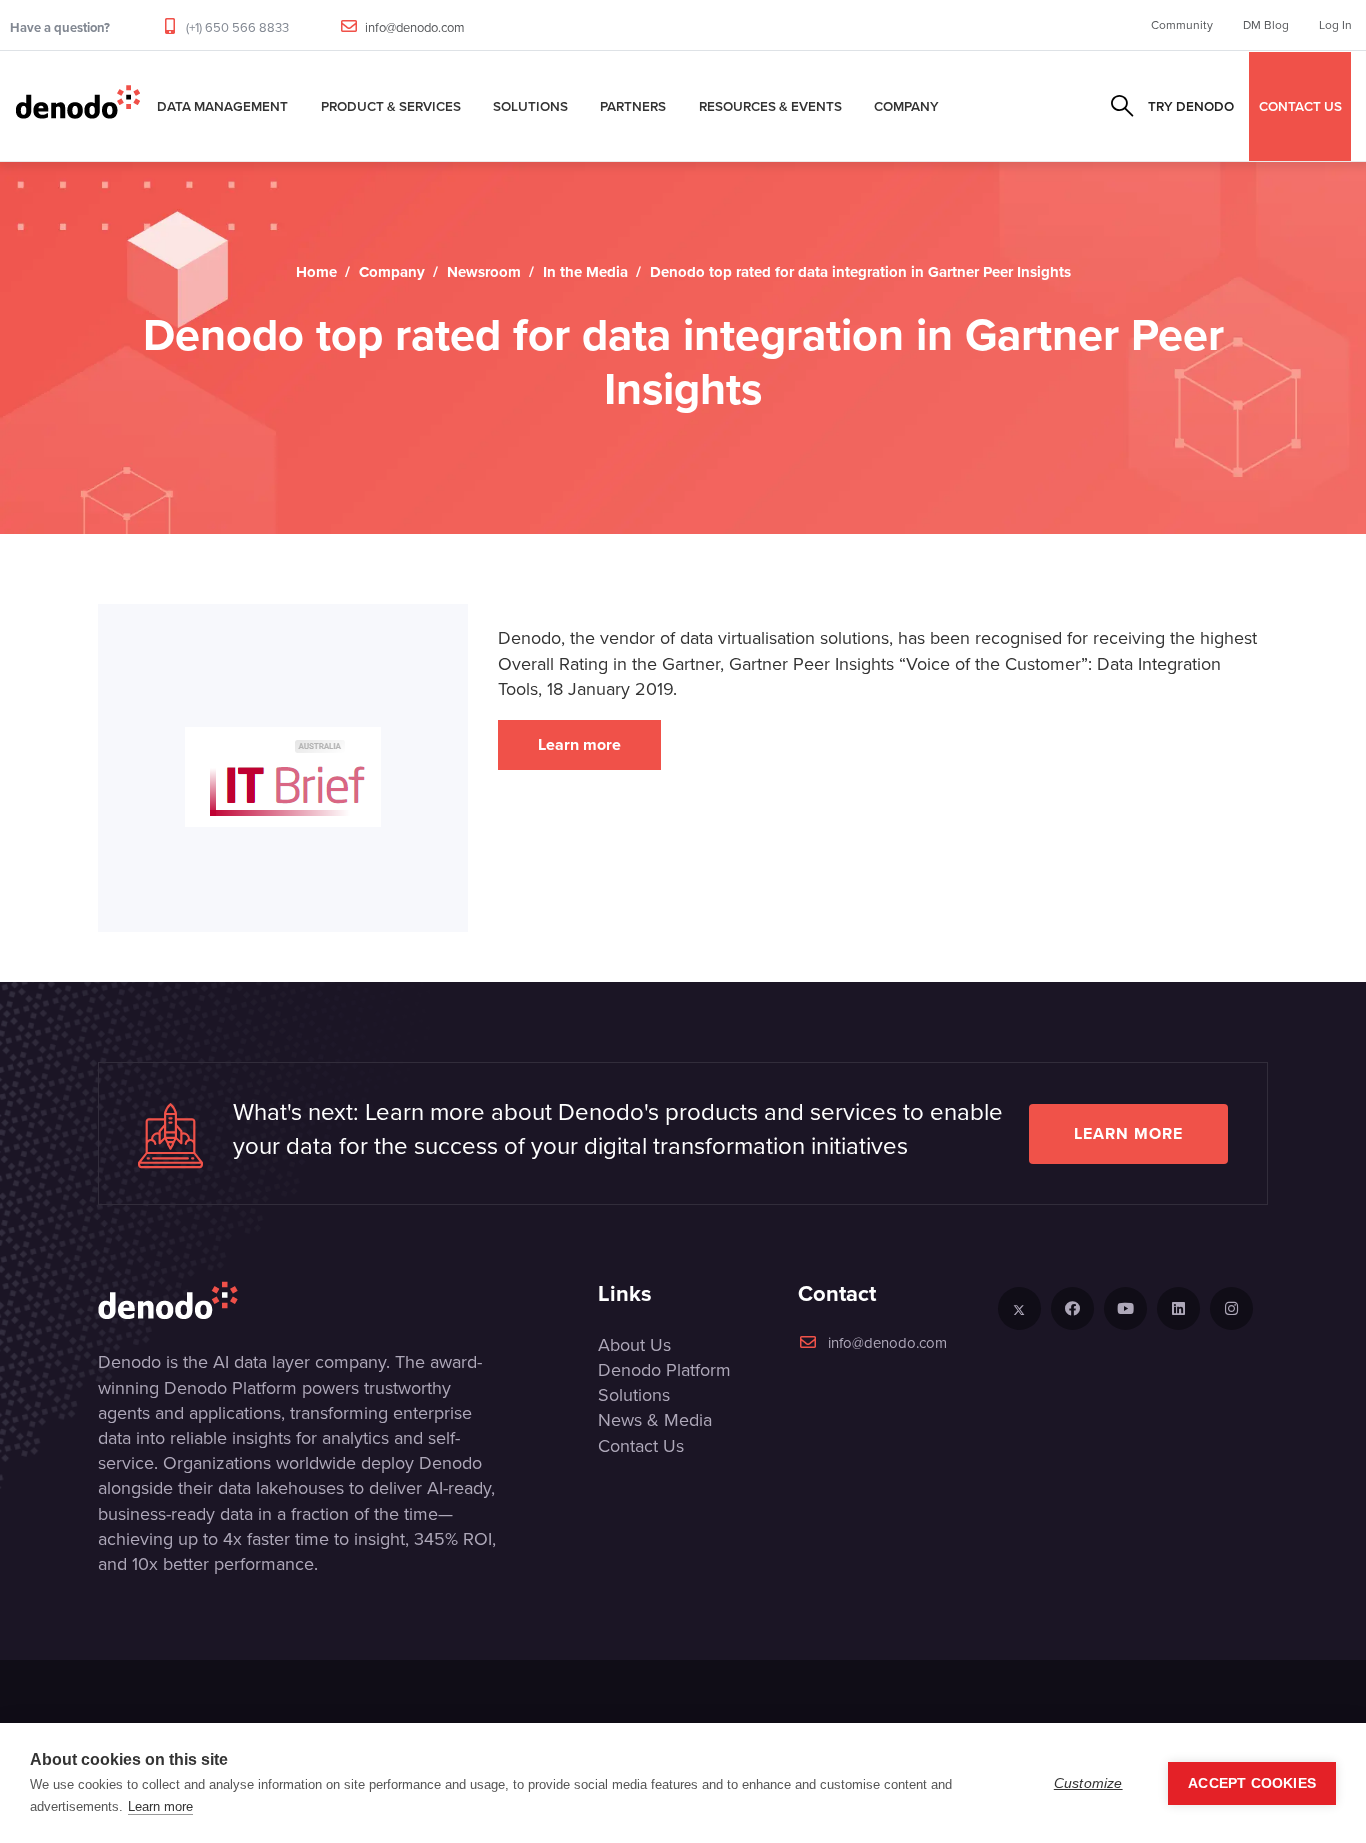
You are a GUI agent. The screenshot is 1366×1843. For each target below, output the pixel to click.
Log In (1335, 25)
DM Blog (1266, 25)
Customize (1088, 1783)
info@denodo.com (415, 27)
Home (316, 272)
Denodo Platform (664, 1370)
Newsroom (484, 272)
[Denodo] (78, 106)
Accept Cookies (1252, 1783)
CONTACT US (1300, 106)
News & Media (655, 1420)
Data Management (222, 106)
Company (906, 106)
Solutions (530, 106)
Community (1182, 25)
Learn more (579, 744)
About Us (634, 1345)
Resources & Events (770, 106)
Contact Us (641, 1446)
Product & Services (391, 106)
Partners (633, 106)
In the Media (585, 272)
